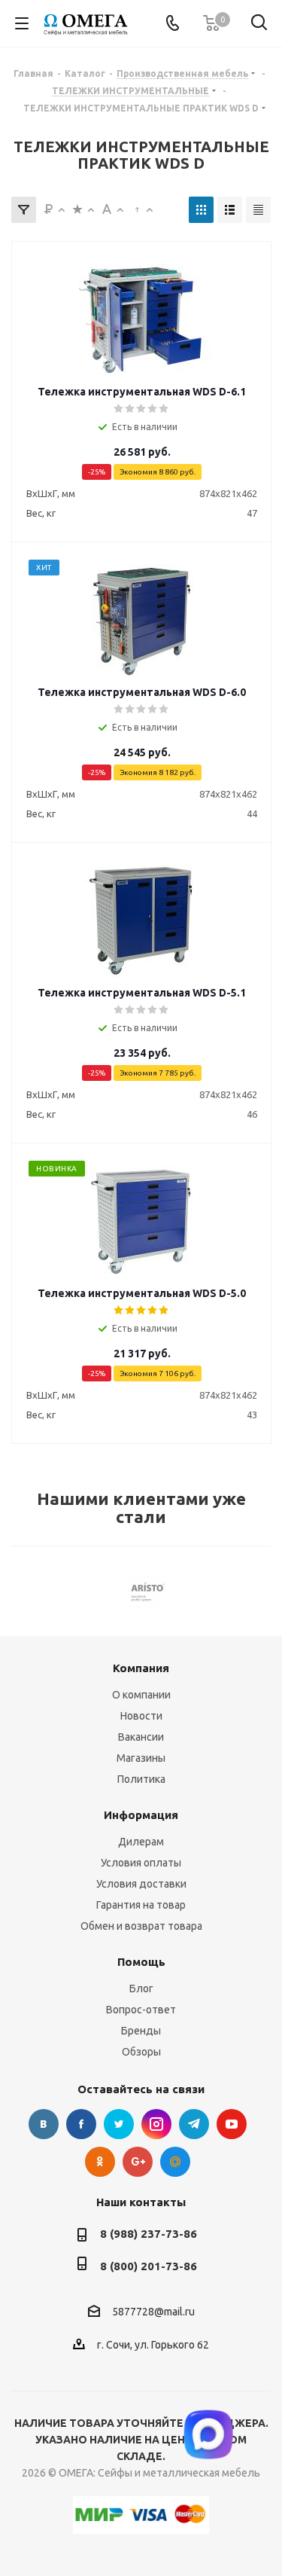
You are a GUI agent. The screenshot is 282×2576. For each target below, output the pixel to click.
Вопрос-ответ (141, 2010)
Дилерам (141, 1842)
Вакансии (141, 1737)
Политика (141, 1779)
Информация (141, 1815)
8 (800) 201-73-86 (149, 2266)
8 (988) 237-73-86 (149, 2234)
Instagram (156, 2124)
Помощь (141, 1962)
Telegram (194, 2124)
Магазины (141, 1758)
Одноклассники (100, 2162)
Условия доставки (141, 1884)
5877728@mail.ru (153, 2312)
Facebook (81, 2124)
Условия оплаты (141, 1863)
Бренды (141, 2031)
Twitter (119, 2124)
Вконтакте (44, 2124)
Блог (141, 1988)
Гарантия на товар (141, 1905)
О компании (141, 1695)
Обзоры (141, 2052)
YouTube (232, 2124)
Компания (141, 1668)
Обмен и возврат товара (141, 1926)
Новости (141, 1716)
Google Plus (138, 2162)
